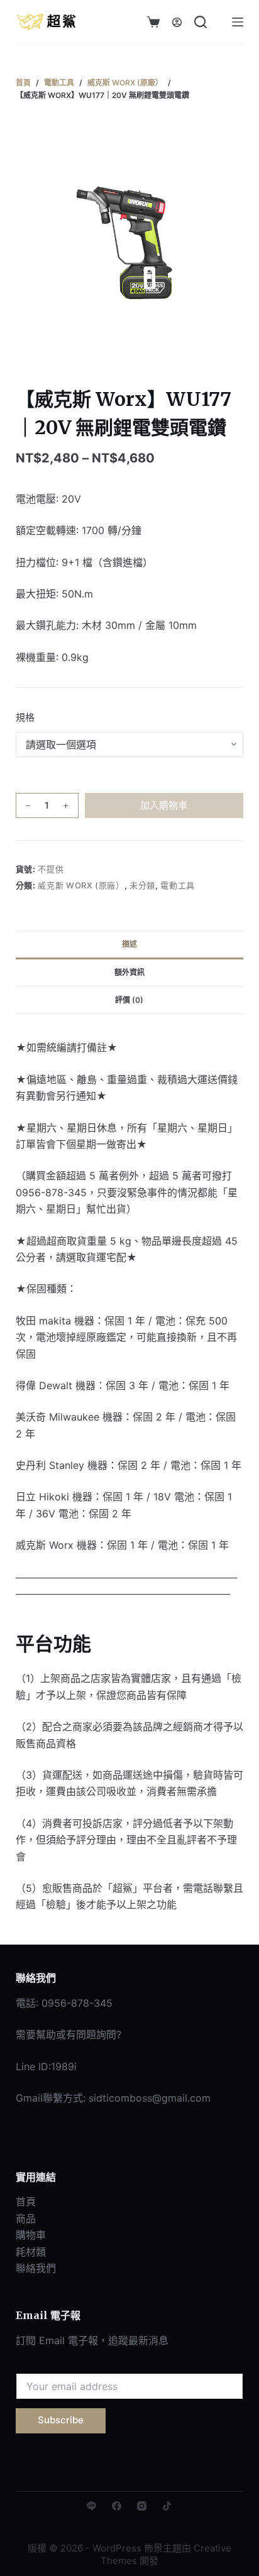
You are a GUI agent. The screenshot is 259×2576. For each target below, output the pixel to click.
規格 (25, 717)
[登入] (177, 22)
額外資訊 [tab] (129, 972)
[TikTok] (167, 2506)
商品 (26, 2219)
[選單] (238, 22)
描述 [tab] (129, 944)
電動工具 (178, 885)
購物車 (31, 2235)
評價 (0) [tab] (129, 1000)
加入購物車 (164, 805)
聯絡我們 (36, 2268)
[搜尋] (201, 22)
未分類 (142, 885)
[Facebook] (117, 2506)
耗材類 (31, 2252)
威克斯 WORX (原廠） (81, 885)
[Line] (91, 2506)
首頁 (26, 2202)
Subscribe (61, 2420)
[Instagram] (142, 2506)
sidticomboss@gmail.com (150, 2098)
